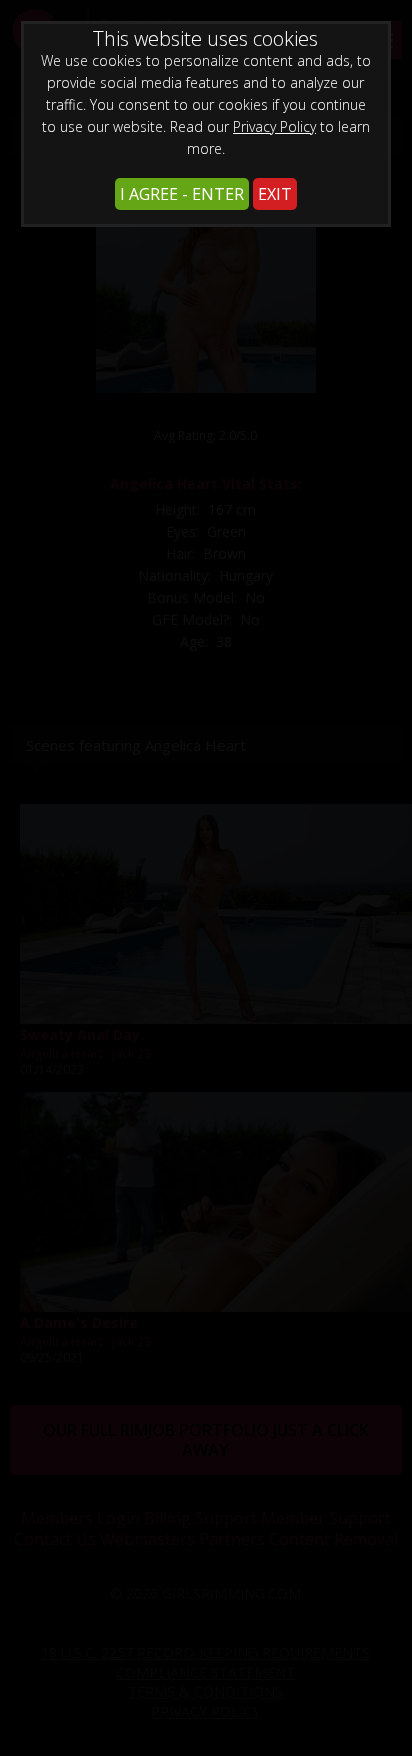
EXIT (275, 194)
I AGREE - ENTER (182, 194)
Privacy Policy (274, 126)
